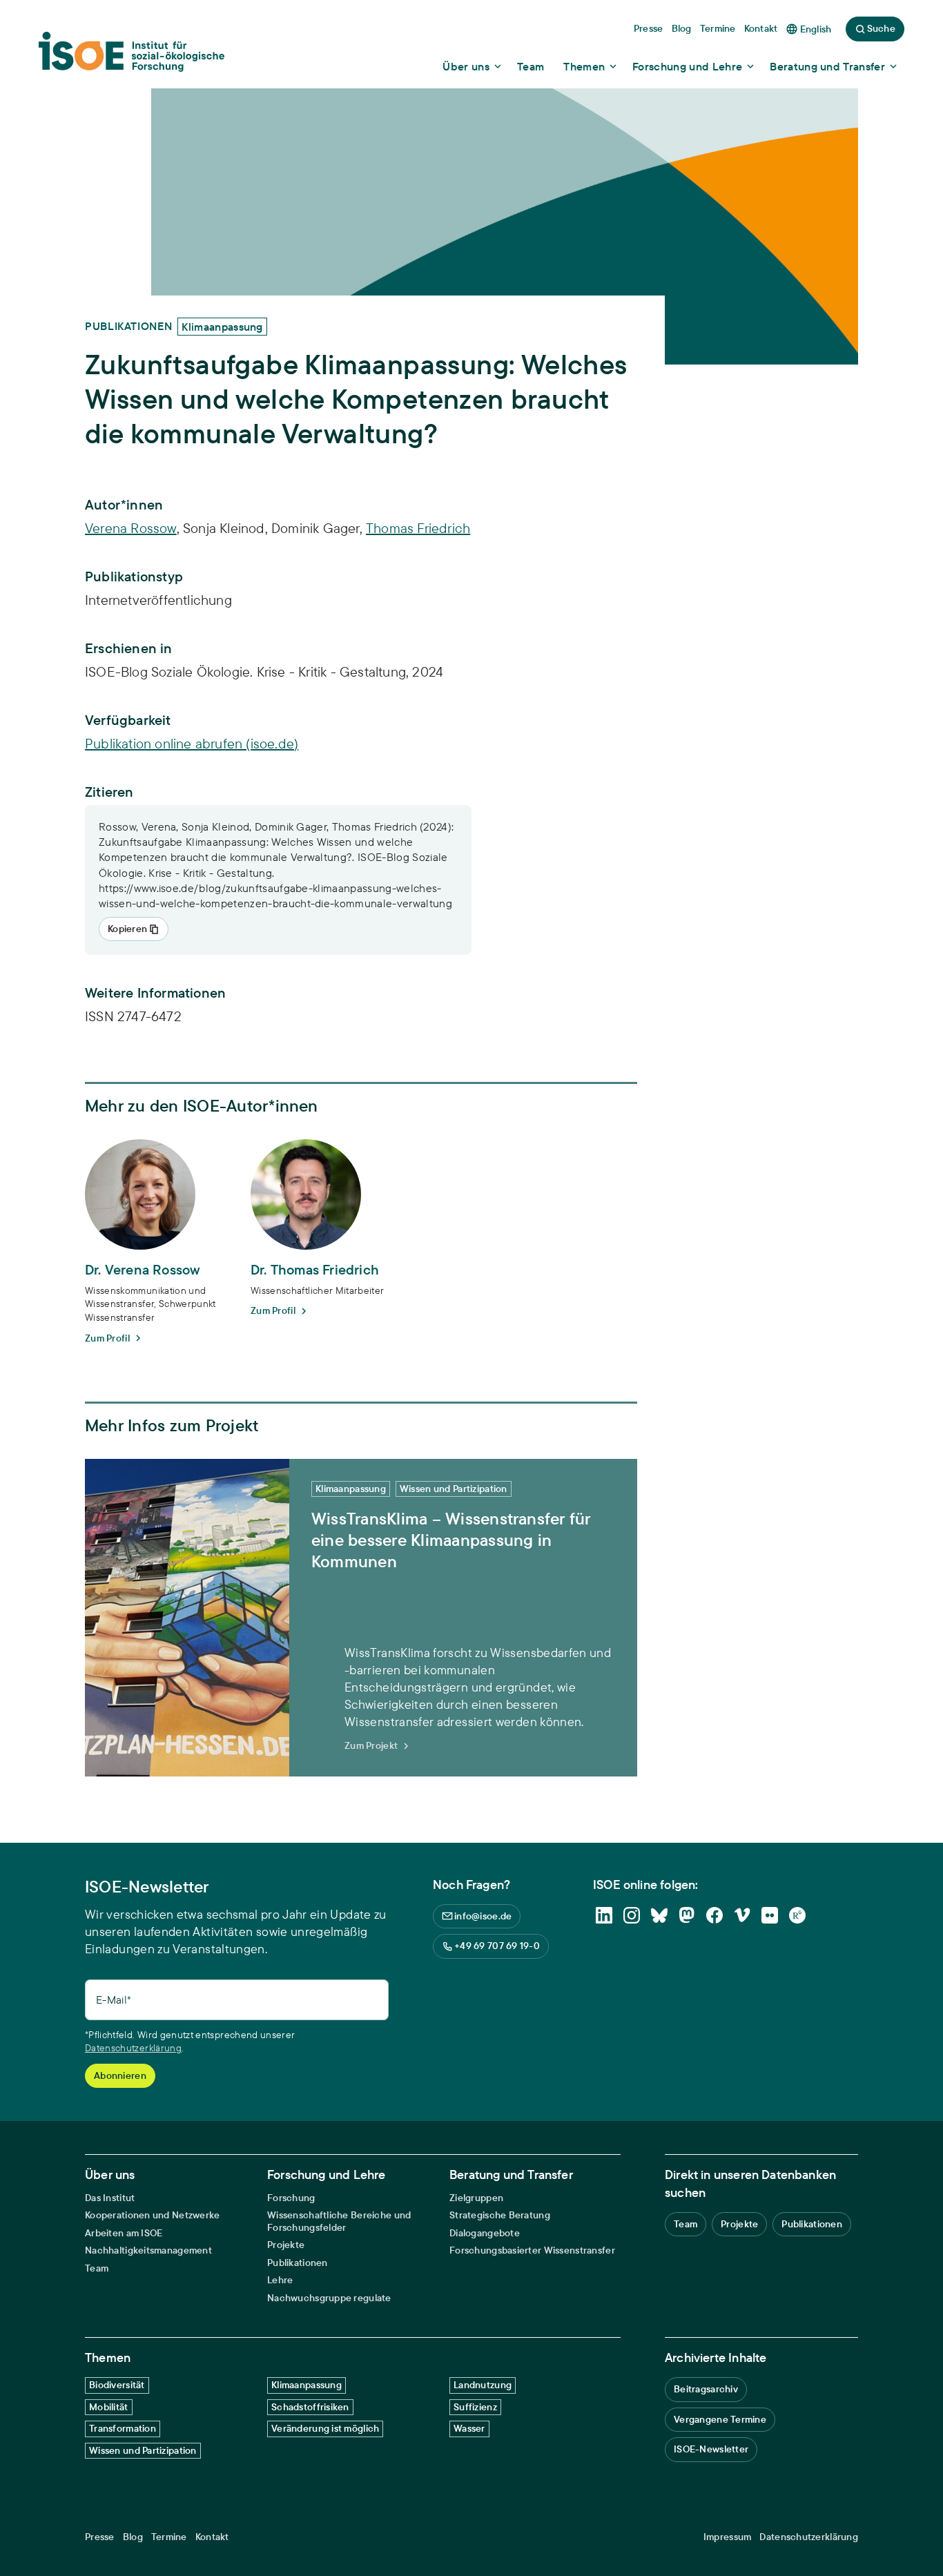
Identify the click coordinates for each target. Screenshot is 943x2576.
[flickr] (770, 1915)
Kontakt (212, 2537)
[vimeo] (742, 1915)
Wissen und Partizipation (143, 2450)
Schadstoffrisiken (310, 2407)
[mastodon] (687, 1915)
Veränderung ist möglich (325, 2428)
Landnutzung (483, 2385)
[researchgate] (797, 1915)
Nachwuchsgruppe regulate (329, 2298)
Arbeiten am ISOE (124, 2233)
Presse (100, 2537)
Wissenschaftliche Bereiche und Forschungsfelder (339, 2221)
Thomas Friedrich (418, 528)
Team (97, 2268)
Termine (169, 2537)
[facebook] (714, 1915)
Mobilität (109, 2407)
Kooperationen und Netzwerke (153, 2215)
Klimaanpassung (307, 2385)
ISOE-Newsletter (711, 2449)
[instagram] (632, 1915)
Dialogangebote (485, 2233)
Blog (133, 2537)
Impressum (728, 2537)
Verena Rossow (131, 528)
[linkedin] (604, 1915)
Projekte (286, 2245)
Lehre (280, 2280)
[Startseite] (132, 56)
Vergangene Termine (720, 2419)
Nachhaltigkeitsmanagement (148, 2250)
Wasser (469, 2428)
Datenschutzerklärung (133, 2048)
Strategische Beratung (500, 2215)
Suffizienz (475, 2407)
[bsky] (659, 1915)
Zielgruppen (476, 2198)
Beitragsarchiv (706, 2389)
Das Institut (110, 2198)
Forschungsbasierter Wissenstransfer (532, 2250)
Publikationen (298, 2263)
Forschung (291, 2198)
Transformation (123, 2428)
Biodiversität (117, 2385)
